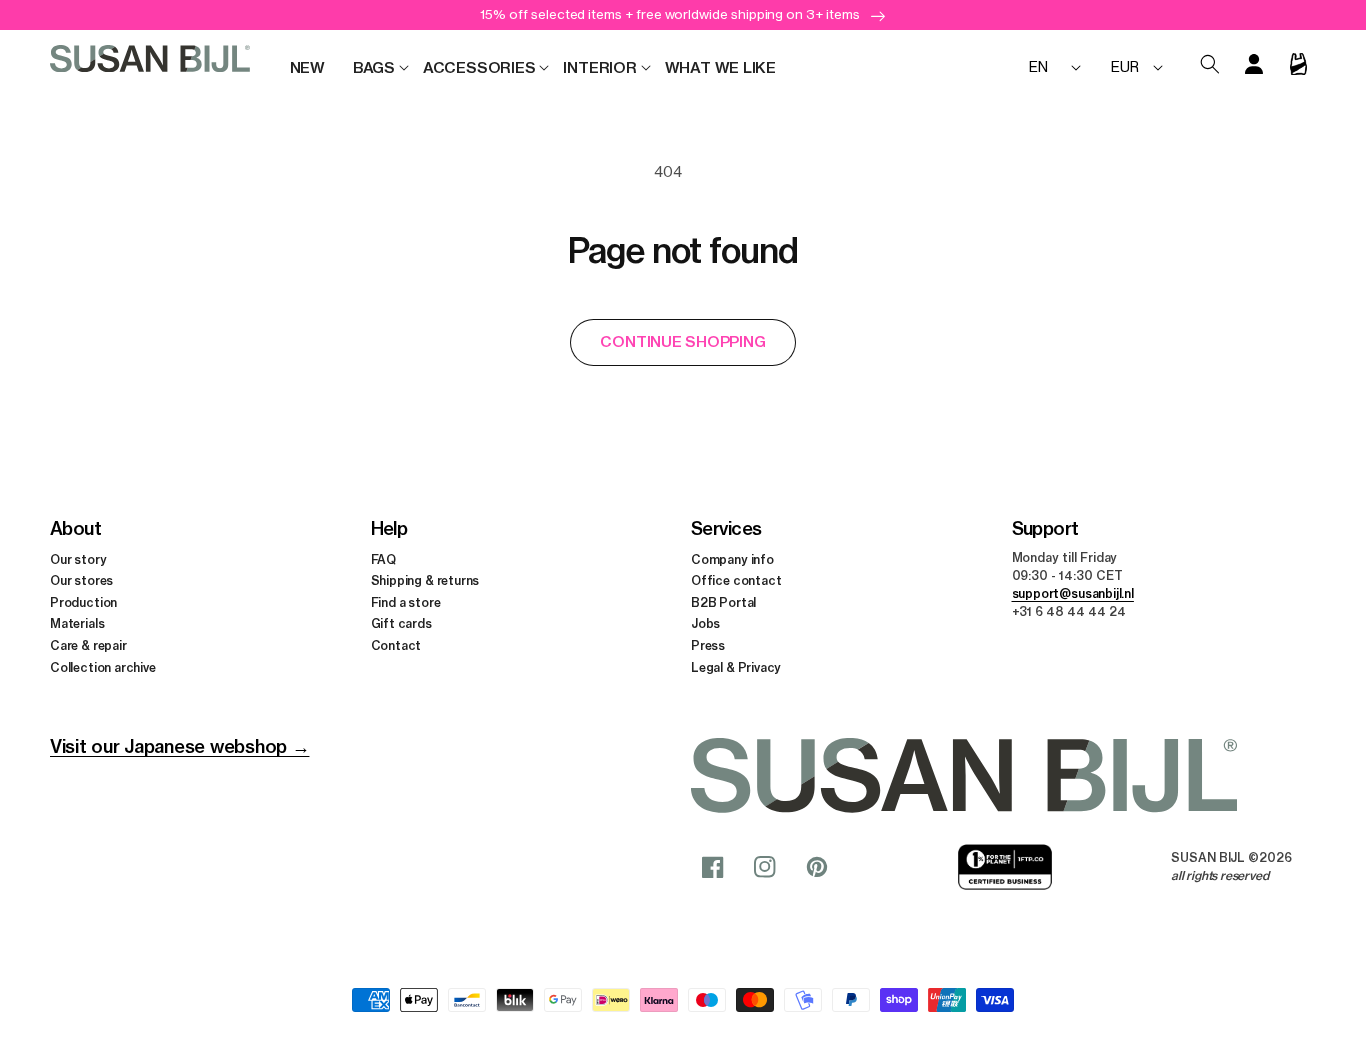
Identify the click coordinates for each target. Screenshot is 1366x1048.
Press (708, 645)
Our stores (81, 580)
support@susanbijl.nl (1073, 593)
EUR (1124, 66)
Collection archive (103, 667)
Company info (732, 559)
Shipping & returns (425, 580)
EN (1038, 66)
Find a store (406, 602)
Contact (396, 645)
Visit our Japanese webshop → (179, 746)
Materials (77, 623)
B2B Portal (723, 602)
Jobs (705, 623)
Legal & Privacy (736, 667)
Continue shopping (682, 341)
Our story (78, 559)
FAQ (383, 559)
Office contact (736, 580)
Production (83, 602)
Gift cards (401, 623)
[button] (374, 68)
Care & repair (88, 645)
